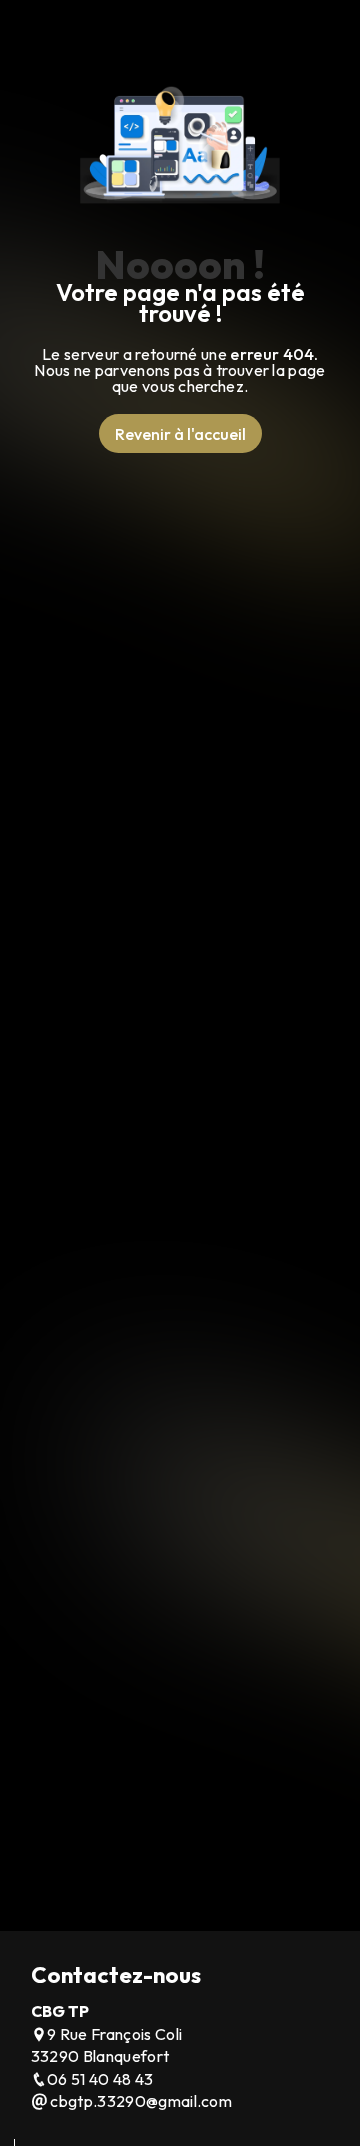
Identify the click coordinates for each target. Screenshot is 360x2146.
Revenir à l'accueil (180, 434)
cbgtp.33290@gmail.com (139, 2101)
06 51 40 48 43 (100, 2079)
